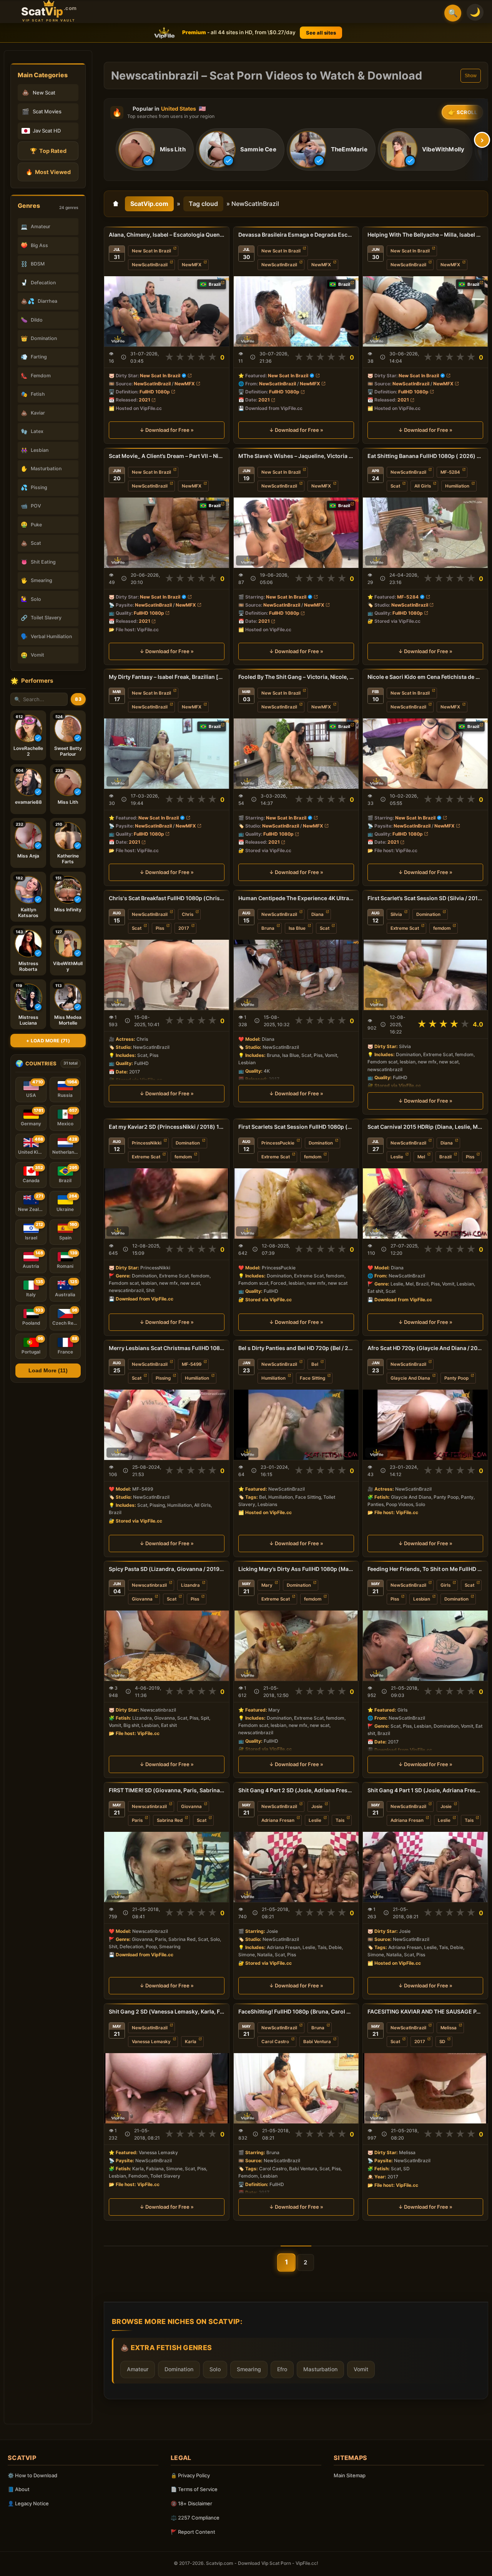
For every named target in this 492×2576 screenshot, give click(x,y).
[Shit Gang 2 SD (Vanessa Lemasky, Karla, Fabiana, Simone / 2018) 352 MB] (167, 2088)
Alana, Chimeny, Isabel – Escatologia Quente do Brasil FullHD (167, 235)
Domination (428, 914)
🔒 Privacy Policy (190, 2475)
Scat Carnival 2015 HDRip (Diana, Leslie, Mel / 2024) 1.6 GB (425, 1127)
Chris (188, 914)
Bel (315, 1364)
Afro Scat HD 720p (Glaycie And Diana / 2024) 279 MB (425, 1348)
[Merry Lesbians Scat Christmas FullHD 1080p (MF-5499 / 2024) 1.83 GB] (167, 1425)
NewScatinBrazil (279, 1364)
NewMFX (192, 265)
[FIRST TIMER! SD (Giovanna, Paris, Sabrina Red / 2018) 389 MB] (167, 1867)
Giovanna (142, 1599)
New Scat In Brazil (151, 251)
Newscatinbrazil (149, 1585)
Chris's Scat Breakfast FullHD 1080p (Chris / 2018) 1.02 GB (167, 898)
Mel (421, 1157)
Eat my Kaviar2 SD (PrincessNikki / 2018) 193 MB (167, 1127)
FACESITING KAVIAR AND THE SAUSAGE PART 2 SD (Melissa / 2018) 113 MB (425, 2011)
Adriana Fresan (278, 1820)
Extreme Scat (405, 928)
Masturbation (320, 2369)
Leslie (397, 1157)
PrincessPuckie (278, 1143)
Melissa (449, 2028)
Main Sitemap (350, 2475)
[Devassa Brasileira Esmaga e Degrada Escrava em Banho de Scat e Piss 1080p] (296, 311)
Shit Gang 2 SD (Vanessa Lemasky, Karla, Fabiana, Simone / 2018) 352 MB (167, 2011)
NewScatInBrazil (150, 265)
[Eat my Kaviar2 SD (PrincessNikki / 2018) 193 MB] (167, 1203)
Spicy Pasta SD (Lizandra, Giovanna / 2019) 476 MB (167, 1569)
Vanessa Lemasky (151, 2042)
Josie (317, 1806)
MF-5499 (192, 1364)
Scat (395, 486)
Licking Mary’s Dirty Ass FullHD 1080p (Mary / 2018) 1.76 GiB (296, 1569)
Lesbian (422, 1599)
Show (471, 76)
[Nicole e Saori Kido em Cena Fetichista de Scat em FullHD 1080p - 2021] (425, 754)
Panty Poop (456, 1378)
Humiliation (457, 486)
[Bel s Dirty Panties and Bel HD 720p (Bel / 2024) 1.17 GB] (296, 1425)
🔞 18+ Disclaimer (191, 2503)
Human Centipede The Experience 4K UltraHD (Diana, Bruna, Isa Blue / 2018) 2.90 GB (296, 898)
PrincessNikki (147, 1143)
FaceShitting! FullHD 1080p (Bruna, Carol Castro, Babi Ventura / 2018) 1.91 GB (296, 2011)
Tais (340, 1820)
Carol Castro (275, 2042)
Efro (282, 2369)
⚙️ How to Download (32, 2475)
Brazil (445, 1157)
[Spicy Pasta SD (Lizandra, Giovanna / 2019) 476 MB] (167, 1646)
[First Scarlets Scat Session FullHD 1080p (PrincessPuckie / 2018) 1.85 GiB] (296, 1203)
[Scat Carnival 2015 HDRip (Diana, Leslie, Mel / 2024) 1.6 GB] (425, 1203)
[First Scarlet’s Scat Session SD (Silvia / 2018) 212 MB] (425, 975)
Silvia (396, 914)
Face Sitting (312, 1378)
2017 (184, 928)
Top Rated (48, 151)
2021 (145, 400)
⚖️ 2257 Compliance (195, 2518)
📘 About (19, 2489)
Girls (445, 1585)
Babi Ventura (317, 2042)
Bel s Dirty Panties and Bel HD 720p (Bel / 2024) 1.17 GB (296, 1348)
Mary (267, 1585)
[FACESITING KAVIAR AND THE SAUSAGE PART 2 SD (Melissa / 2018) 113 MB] (425, 2088)
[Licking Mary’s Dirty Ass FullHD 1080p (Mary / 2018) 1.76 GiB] (296, 1646)
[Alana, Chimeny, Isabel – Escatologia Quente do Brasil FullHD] (167, 311)
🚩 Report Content (193, 2532)
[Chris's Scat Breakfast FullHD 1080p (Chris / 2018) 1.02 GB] (167, 975)
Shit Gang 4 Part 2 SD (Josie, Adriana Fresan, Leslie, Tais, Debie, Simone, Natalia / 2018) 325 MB (296, 1790)
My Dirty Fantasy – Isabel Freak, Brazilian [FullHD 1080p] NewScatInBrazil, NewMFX (167, 677)
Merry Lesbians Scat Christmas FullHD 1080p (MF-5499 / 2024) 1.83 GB (167, 1348)
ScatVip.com (149, 204)
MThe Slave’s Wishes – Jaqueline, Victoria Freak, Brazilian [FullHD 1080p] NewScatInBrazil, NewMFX (296, 456)
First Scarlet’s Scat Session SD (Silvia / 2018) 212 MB (425, 898)
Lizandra (190, 1585)
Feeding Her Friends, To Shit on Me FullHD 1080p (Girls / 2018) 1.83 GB (425, 1569)
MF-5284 (450, 472)
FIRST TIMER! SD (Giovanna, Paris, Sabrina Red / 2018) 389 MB (167, 1790)
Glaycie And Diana (410, 1378)
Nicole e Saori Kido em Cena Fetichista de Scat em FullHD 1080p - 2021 (425, 677)
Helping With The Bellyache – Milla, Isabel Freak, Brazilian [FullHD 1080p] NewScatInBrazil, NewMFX (425, 235)
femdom (442, 928)
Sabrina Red (170, 1820)
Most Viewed (48, 172)
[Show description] (124, 357)
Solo (215, 2369)
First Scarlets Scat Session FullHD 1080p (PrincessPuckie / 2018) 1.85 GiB (296, 1127)
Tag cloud (203, 204)
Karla (191, 2042)
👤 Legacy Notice (28, 2503)
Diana (317, 914)
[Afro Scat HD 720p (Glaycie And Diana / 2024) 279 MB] (425, 1425)
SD (442, 2042)
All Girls (423, 486)
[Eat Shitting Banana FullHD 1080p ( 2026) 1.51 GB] (425, 533)
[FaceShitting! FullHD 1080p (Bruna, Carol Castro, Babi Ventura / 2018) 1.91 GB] (296, 2088)
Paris (137, 1820)
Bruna (268, 928)
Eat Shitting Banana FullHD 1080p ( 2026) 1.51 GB (425, 456)
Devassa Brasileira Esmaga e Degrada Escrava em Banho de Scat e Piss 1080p (296, 235)
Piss (160, 928)
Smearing (249, 2369)
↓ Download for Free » (167, 430)
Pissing (163, 1378)
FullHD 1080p (155, 392)
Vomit (361, 2369)
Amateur (138, 2369)
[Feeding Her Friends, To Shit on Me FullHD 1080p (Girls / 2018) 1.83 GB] (425, 1646)
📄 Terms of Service (194, 2489)
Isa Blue (297, 928)
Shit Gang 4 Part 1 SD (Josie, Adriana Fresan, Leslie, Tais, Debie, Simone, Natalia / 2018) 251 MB (425, 1790)
